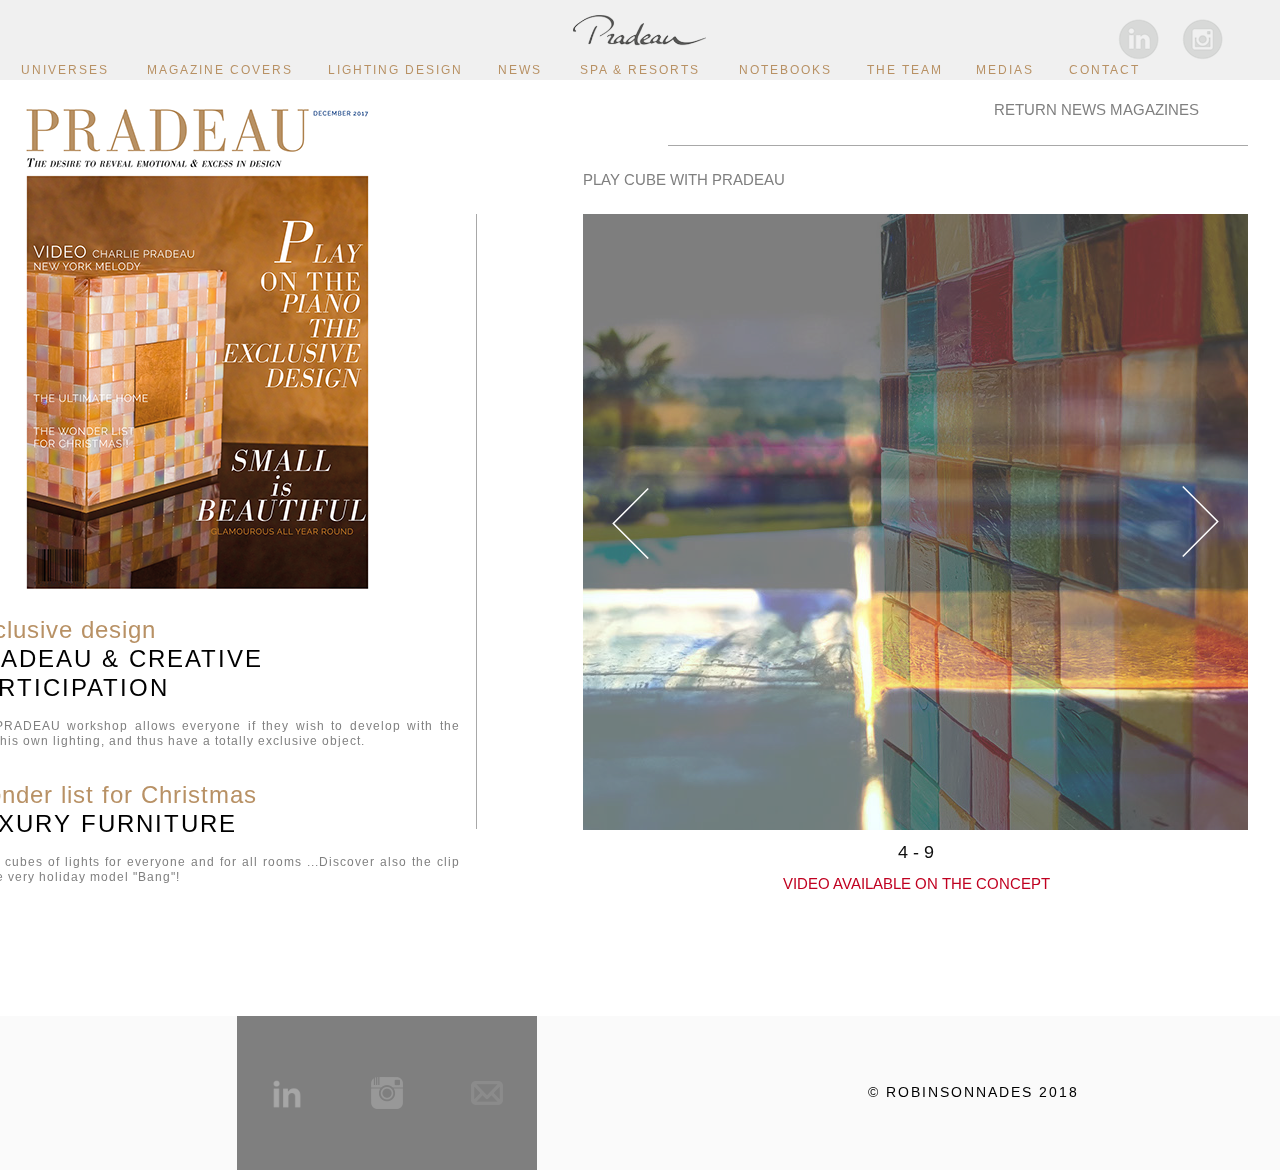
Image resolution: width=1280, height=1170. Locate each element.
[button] (630, 521)
